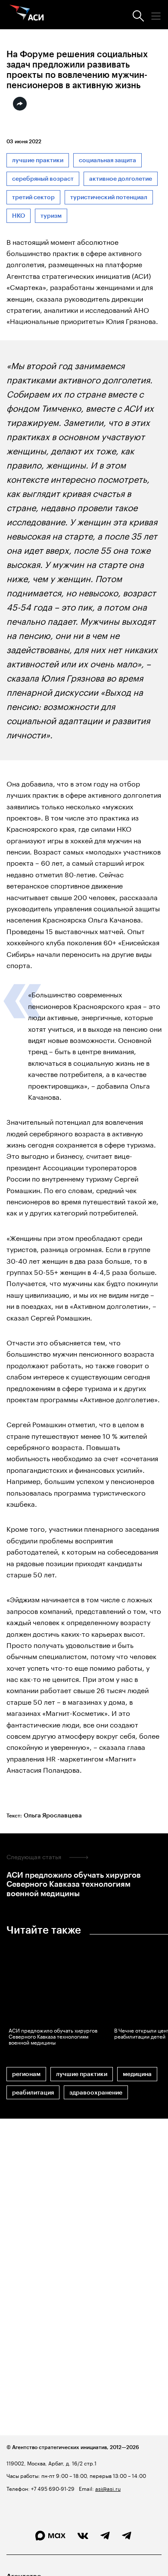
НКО (19, 216)
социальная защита (107, 160)
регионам (26, 2074)
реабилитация (33, 2093)
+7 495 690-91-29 (52, 2488)
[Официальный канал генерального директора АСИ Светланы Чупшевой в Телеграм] (127, 2536)
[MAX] (50, 2536)
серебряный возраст (43, 179)
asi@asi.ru (108, 2488)
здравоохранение (96, 2093)
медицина (137, 2074)
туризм (51, 216)
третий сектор (33, 197)
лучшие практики (38, 160)
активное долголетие (121, 179)
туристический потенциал (109, 197)
